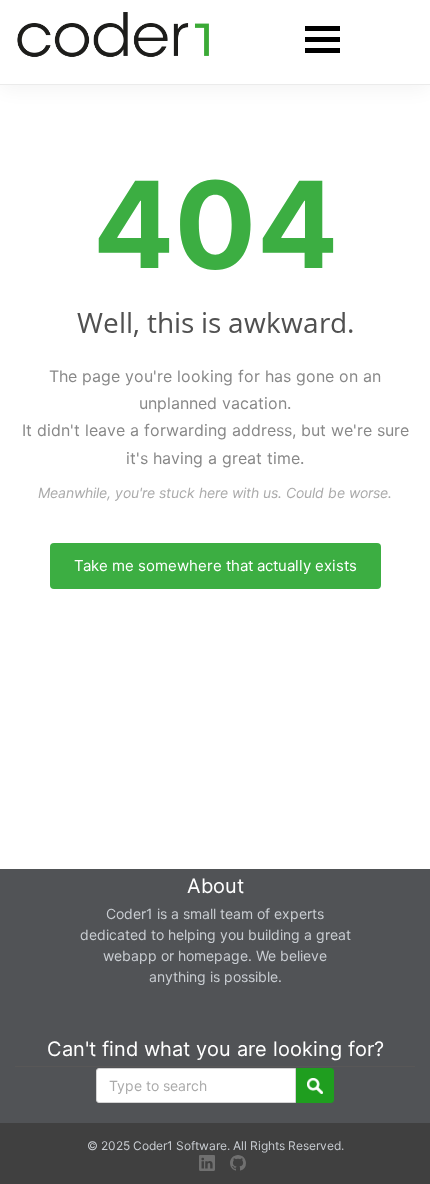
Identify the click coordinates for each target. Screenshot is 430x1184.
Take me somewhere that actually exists (215, 565)
